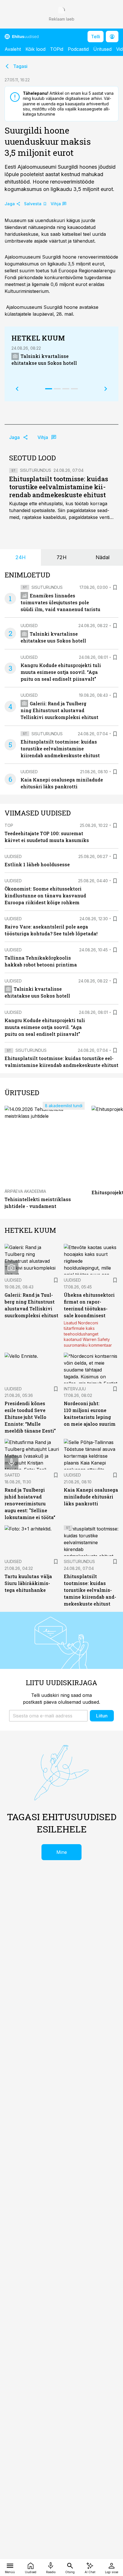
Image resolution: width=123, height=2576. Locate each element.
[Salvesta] (115, 587)
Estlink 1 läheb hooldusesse (37, 864)
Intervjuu (75, 1389)
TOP (9, 825)
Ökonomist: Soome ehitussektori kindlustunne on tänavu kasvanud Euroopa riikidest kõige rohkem (45, 896)
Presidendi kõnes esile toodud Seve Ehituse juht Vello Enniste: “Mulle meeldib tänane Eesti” (30, 1417)
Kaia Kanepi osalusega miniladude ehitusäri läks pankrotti (91, 1497)
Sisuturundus (36, 470)
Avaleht (13, 49)
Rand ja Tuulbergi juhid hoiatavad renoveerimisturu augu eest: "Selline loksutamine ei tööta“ (30, 1503)
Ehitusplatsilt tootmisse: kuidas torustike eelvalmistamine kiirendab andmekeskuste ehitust (59, 487)
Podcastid (78, 49)
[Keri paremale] (106, 389)
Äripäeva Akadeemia (25, 1191)
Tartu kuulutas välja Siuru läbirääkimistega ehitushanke (28, 1583)
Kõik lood (35, 49)
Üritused (102, 49)
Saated (12, 1475)
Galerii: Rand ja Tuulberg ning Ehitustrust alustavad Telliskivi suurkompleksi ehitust (59, 710)
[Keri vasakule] (17, 389)
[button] (48, 1716)
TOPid (57, 49)
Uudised (29, 626)
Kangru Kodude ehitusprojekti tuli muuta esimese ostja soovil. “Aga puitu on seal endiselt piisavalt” (61, 672)
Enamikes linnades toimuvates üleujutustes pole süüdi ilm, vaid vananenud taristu (60, 602)
